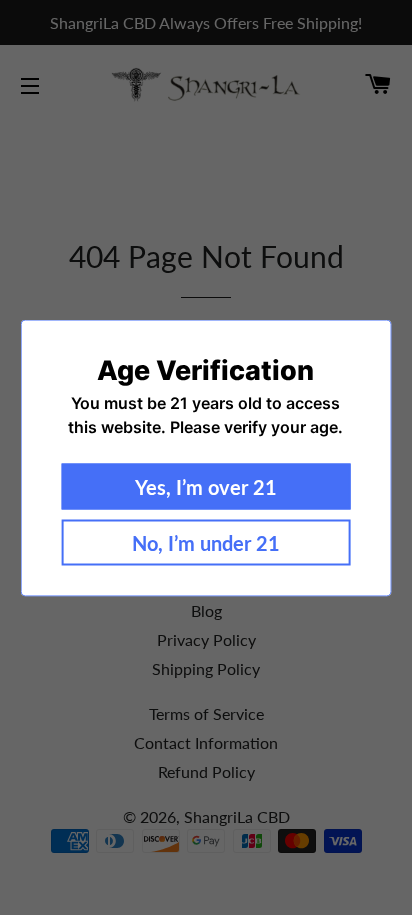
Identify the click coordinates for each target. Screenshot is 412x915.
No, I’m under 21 (206, 542)
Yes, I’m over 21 (206, 486)
